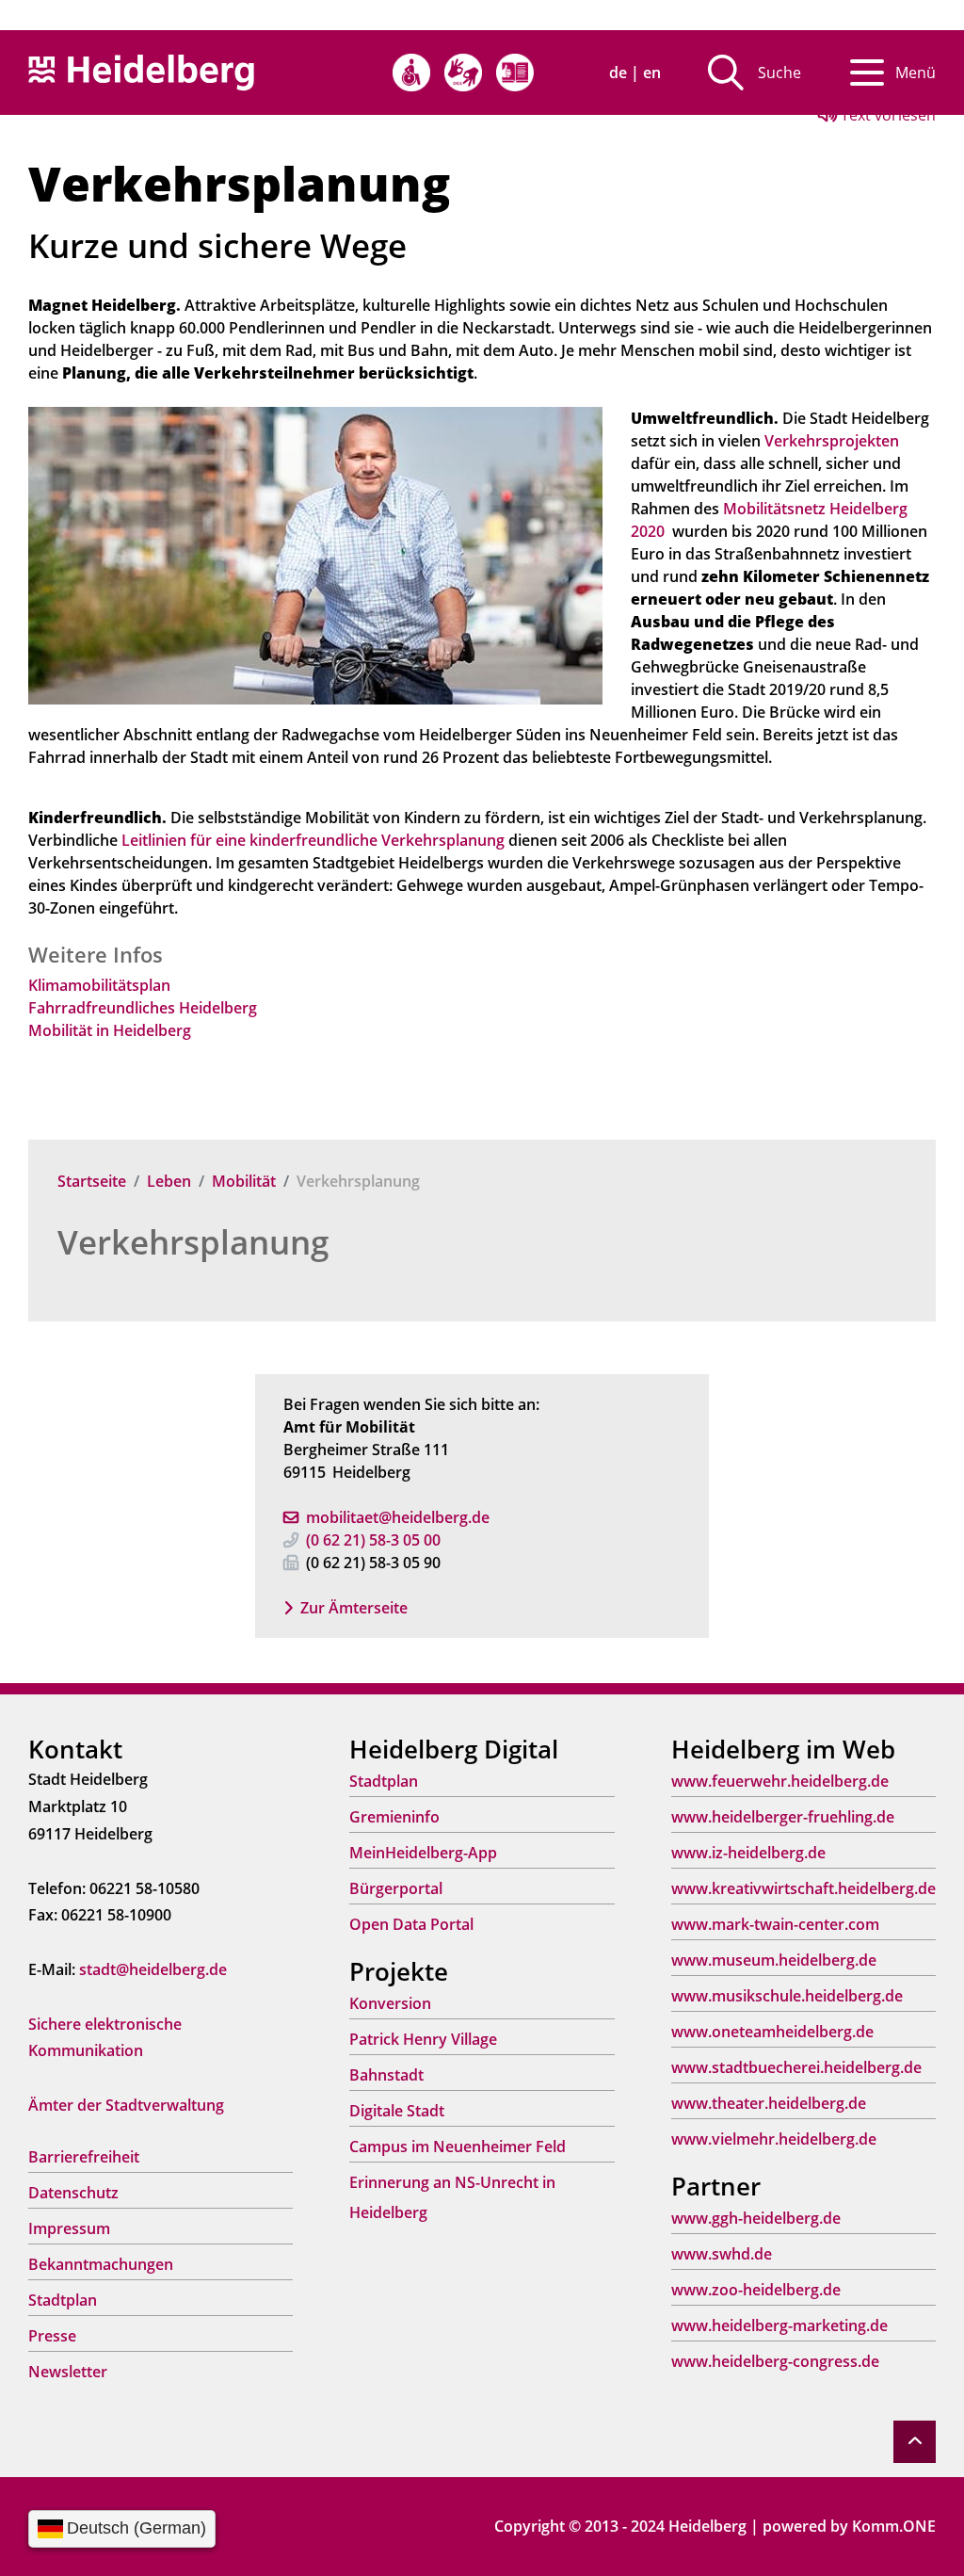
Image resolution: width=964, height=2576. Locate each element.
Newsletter (68, 2372)
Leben (169, 1181)
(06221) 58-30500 (373, 1540)
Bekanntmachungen (101, 2264)
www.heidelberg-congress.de (775, 2361)
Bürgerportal (396, 1888)
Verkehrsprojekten (832, 441)
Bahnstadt (386, 2075)
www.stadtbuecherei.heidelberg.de (796, 2067)
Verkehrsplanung (193, 1242)
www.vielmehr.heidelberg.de (774, 2139)
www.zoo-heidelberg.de (756, 2290)
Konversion (390, 2003)
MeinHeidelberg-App (423, 1853)
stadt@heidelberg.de (153, 1969)
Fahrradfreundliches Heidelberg (143, 1008)
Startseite (92, 1181)
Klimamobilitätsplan (99, 985)
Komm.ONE (894, 2526)
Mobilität (244, 1181)
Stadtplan (63, 2300)
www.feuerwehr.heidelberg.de (780, 1781)
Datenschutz (73, 2193)
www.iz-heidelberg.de (748, 1853)
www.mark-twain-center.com (775, 1924)
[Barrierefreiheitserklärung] (411, 73)
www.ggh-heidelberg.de (756, 2218)
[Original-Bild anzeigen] (315, 554)
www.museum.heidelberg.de (774, 1960)
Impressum (69, 2228)
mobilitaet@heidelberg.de (398, 1517)
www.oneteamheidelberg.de (772, 2032)
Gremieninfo (394, 1817)
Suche (779, 73)
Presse (52, 2336)
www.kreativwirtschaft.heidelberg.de (803, 1888)
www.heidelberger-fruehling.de (783, 1817)
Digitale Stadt (397, 2111)
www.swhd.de (722, 2254)
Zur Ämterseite (354, 1608)
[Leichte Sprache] (515, 73)
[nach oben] (915, 2442)
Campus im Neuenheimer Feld (458, 2147)
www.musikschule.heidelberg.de (787, 1996)
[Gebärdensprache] (463, 73)
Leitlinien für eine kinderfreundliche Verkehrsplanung (313, 840)
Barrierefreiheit (84, 2157)
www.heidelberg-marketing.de (779, 2325)
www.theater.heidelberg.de (769, 2103)
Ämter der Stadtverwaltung (126, 2105)
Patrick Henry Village (423, 2039)
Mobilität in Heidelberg (110, 1030)
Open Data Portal (411, 1924)
